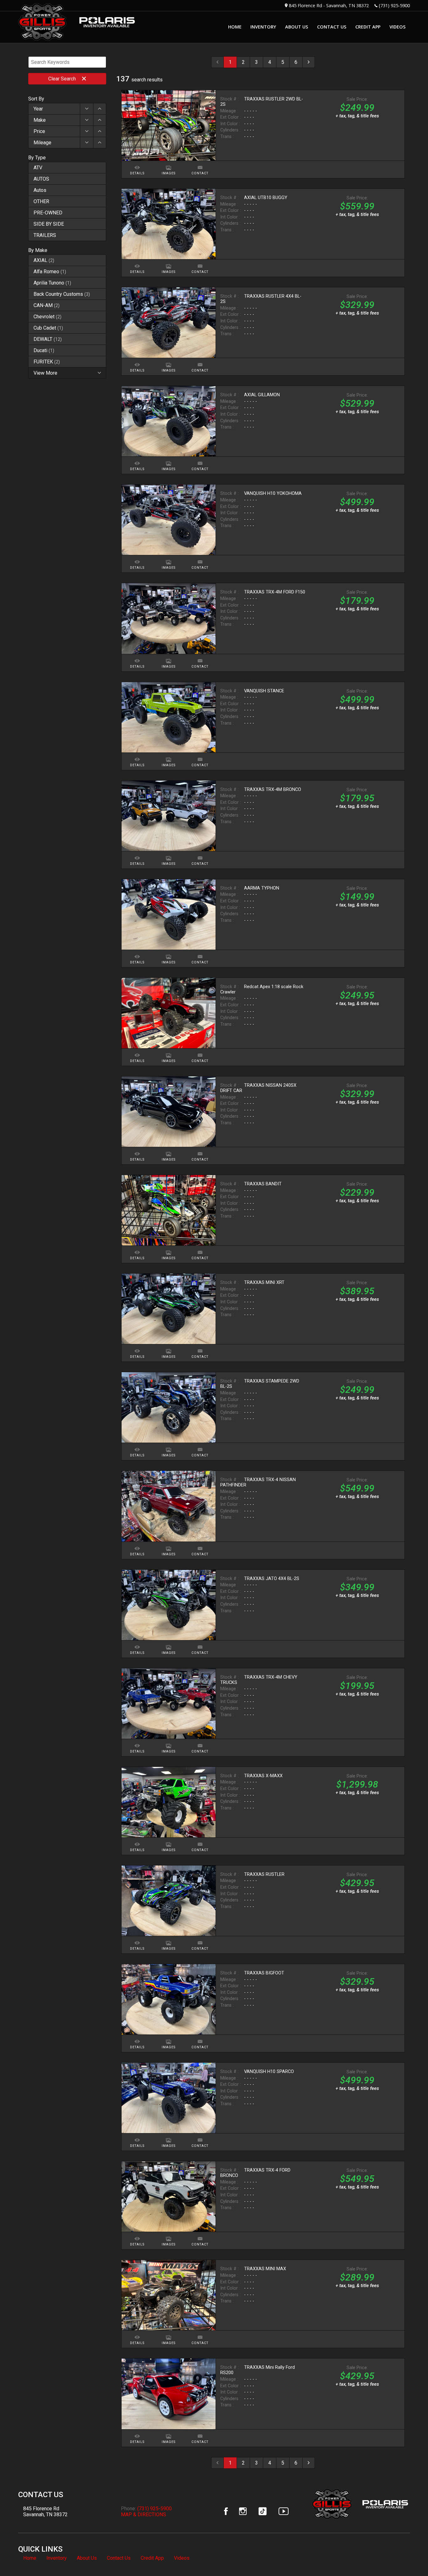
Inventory (57, 2558)
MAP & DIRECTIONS (144, 2514)
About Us (87, 2558)
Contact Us (119, 2558)
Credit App (152, 2558)
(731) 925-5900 (394, 5)
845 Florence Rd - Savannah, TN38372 (329, 5)
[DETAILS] (137, 164)
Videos (182, 2558)
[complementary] (409, 2557)
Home (30, 2558)
